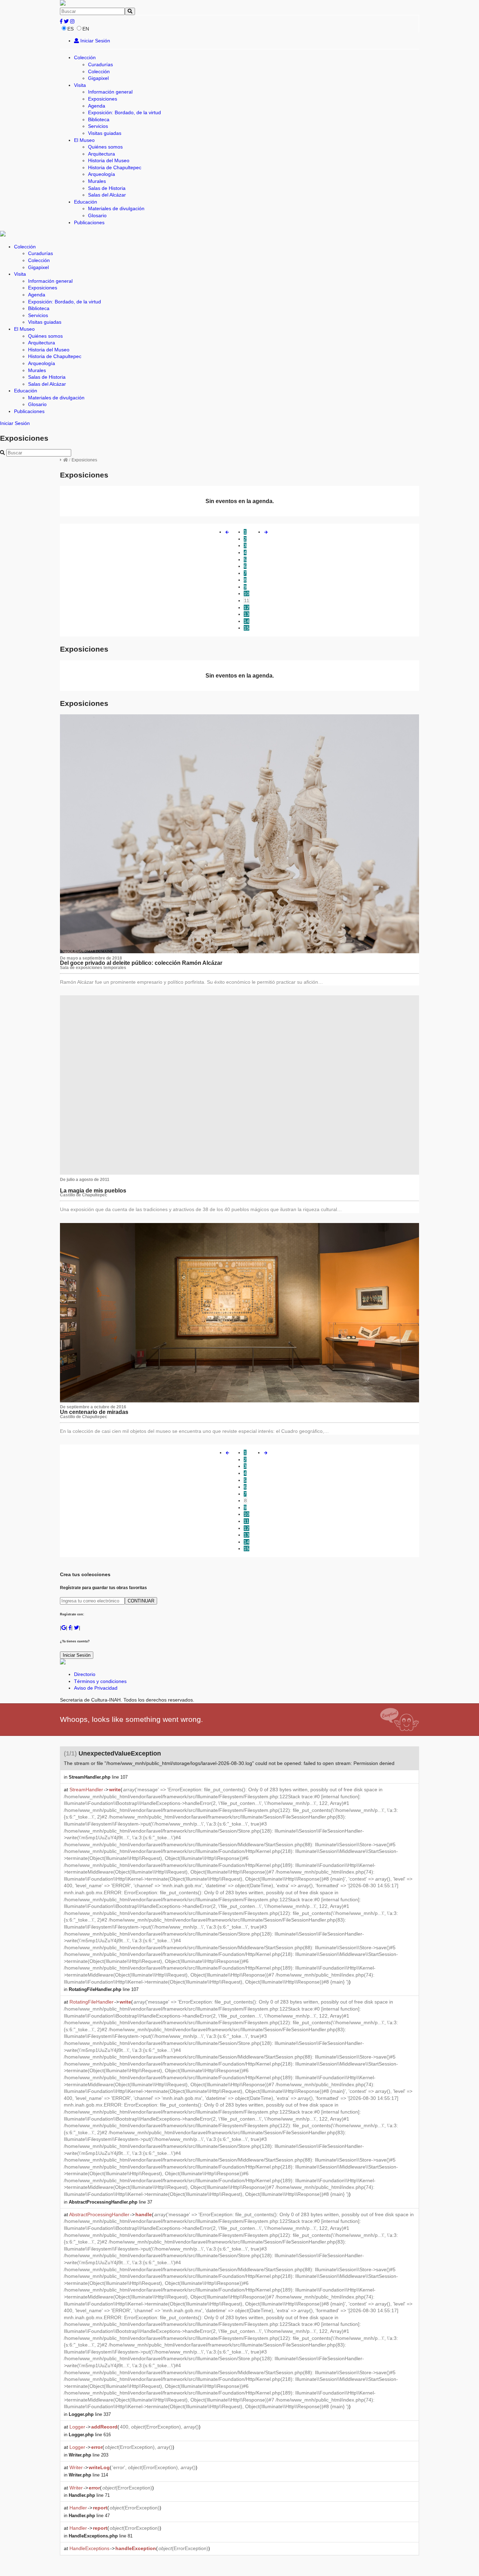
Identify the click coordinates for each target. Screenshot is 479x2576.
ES (70, 29)
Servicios (98, 126)
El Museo (84, 140)
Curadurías (100, 64)
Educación (86, 202)
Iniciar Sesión (95, 41)
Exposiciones (103, 99)
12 (247, 607)
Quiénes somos (105, 147)
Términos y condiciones (100, 1681)
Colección (85, 57)
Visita (80, 85)
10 (247, 593)
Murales (97, 181)
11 (247, 600)
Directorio (85, 1674)
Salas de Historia (107, 188)
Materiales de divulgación (116, 208)
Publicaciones (89, 222)
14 (247, 621)
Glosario (97, 215)
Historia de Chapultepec (115, 167)
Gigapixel (98, 78)
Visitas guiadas (105, 133)
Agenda (97, 106)
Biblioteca (99, 119)
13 (247, 614)
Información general (110, 92)
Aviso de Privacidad (96, 1688)
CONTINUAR (141, 1601)
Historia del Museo (109, 160)
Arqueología (102, 174)
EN (86, 29)
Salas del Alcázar (107, 195)
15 (247, 628)
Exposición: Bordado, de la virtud (124, 112)
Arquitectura (102, 154)
